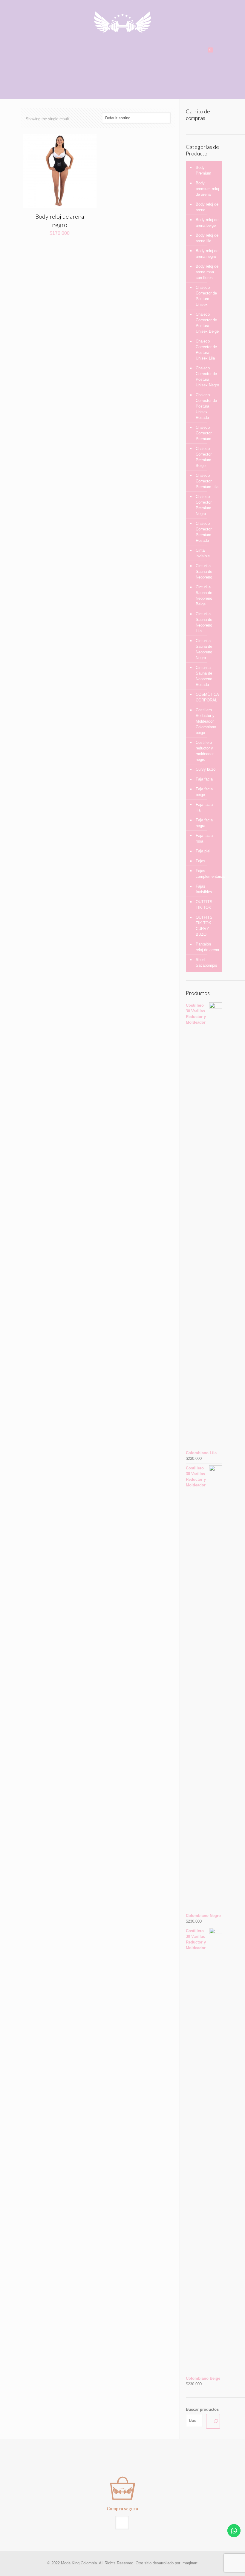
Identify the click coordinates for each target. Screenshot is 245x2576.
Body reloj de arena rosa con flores (207, 272)
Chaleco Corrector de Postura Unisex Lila (206, 350)
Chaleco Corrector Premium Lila (207, 481)
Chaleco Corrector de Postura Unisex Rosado (206, 406)
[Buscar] (213, 2421)
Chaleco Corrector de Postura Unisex (206, 296)
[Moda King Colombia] (122, 22)
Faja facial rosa (205, 838)
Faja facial (205, 779)
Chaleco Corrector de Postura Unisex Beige (207, 323)
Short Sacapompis (206, 962)
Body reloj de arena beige (207, 223)
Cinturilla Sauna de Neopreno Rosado (204, 676)
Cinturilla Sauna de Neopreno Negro (204, 649)
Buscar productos (202, 2409)
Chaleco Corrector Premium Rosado (204, 532)
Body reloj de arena (207, 207)
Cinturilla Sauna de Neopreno (204, 571)
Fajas (200, 861)
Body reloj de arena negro (207, 254)
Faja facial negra (205, 823)
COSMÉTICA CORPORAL (207, 697)
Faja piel (203, 851)
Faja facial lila (205, 807)
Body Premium (203, 170)
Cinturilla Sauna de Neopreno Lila (204, 622)
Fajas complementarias (208, 874)
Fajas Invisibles (204, 889)
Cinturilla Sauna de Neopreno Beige (204, 596)
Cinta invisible (203, 553)
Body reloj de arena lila (207, 238)
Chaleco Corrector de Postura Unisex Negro (207, 377)
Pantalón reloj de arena (207, 947)
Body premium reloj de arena (207, 189)
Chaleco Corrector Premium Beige (204, 457)
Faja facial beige (205, 792)
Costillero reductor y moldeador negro (205, 751)
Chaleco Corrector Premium (204, 433)
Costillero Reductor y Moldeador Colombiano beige (206, 721)
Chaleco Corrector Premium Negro (204, 505)
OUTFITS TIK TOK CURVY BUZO (204, 926)
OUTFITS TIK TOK (204, 905)
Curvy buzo (206, 769)
